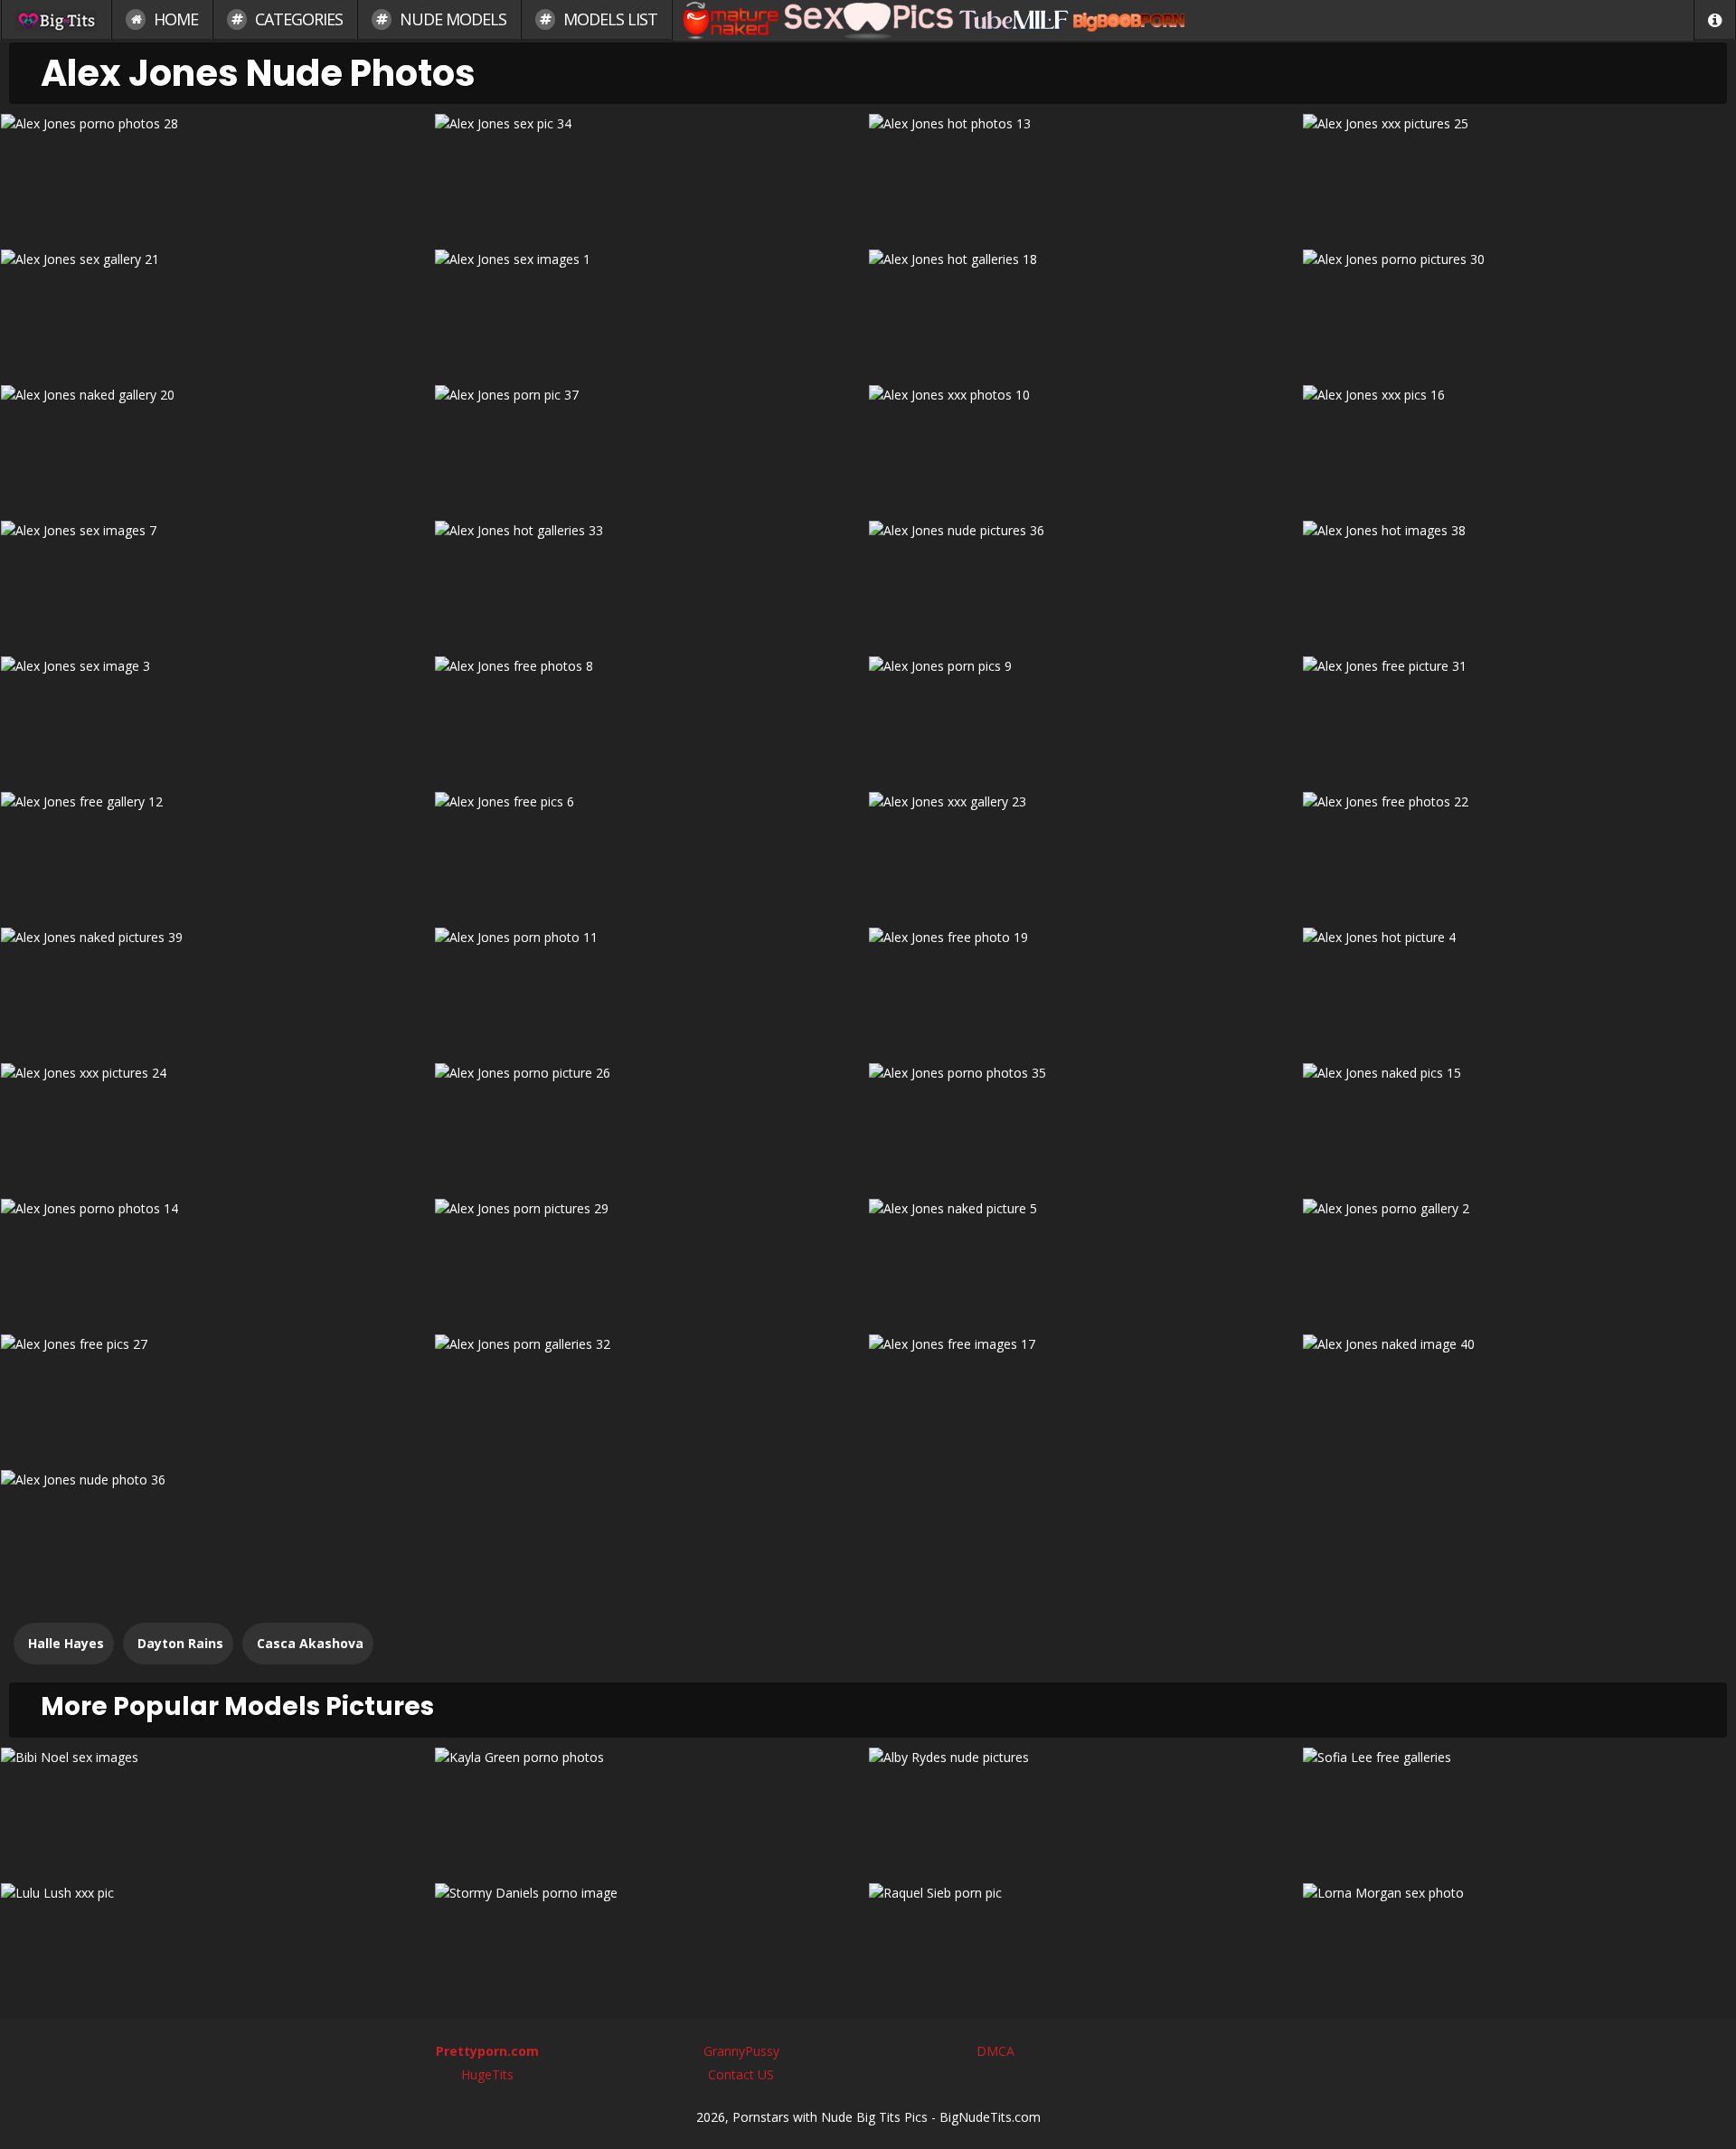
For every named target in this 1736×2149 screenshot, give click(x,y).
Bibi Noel (217, 1809)
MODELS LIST (609, 19)
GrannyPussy (741, 2051)
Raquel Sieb (1085, 1944)
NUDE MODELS (451, 19)
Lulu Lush (217, 1944)
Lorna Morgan (1519, 1944)
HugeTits (487, 2074)
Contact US (741, 2074)
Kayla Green (651, 1809)
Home (174, 19)
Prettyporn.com (487, 2051)
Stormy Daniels (651, 1944)
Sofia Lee (1519, 1809)
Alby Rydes (1085, 1809)
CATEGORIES (297, 19)
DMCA (995, 2051)
